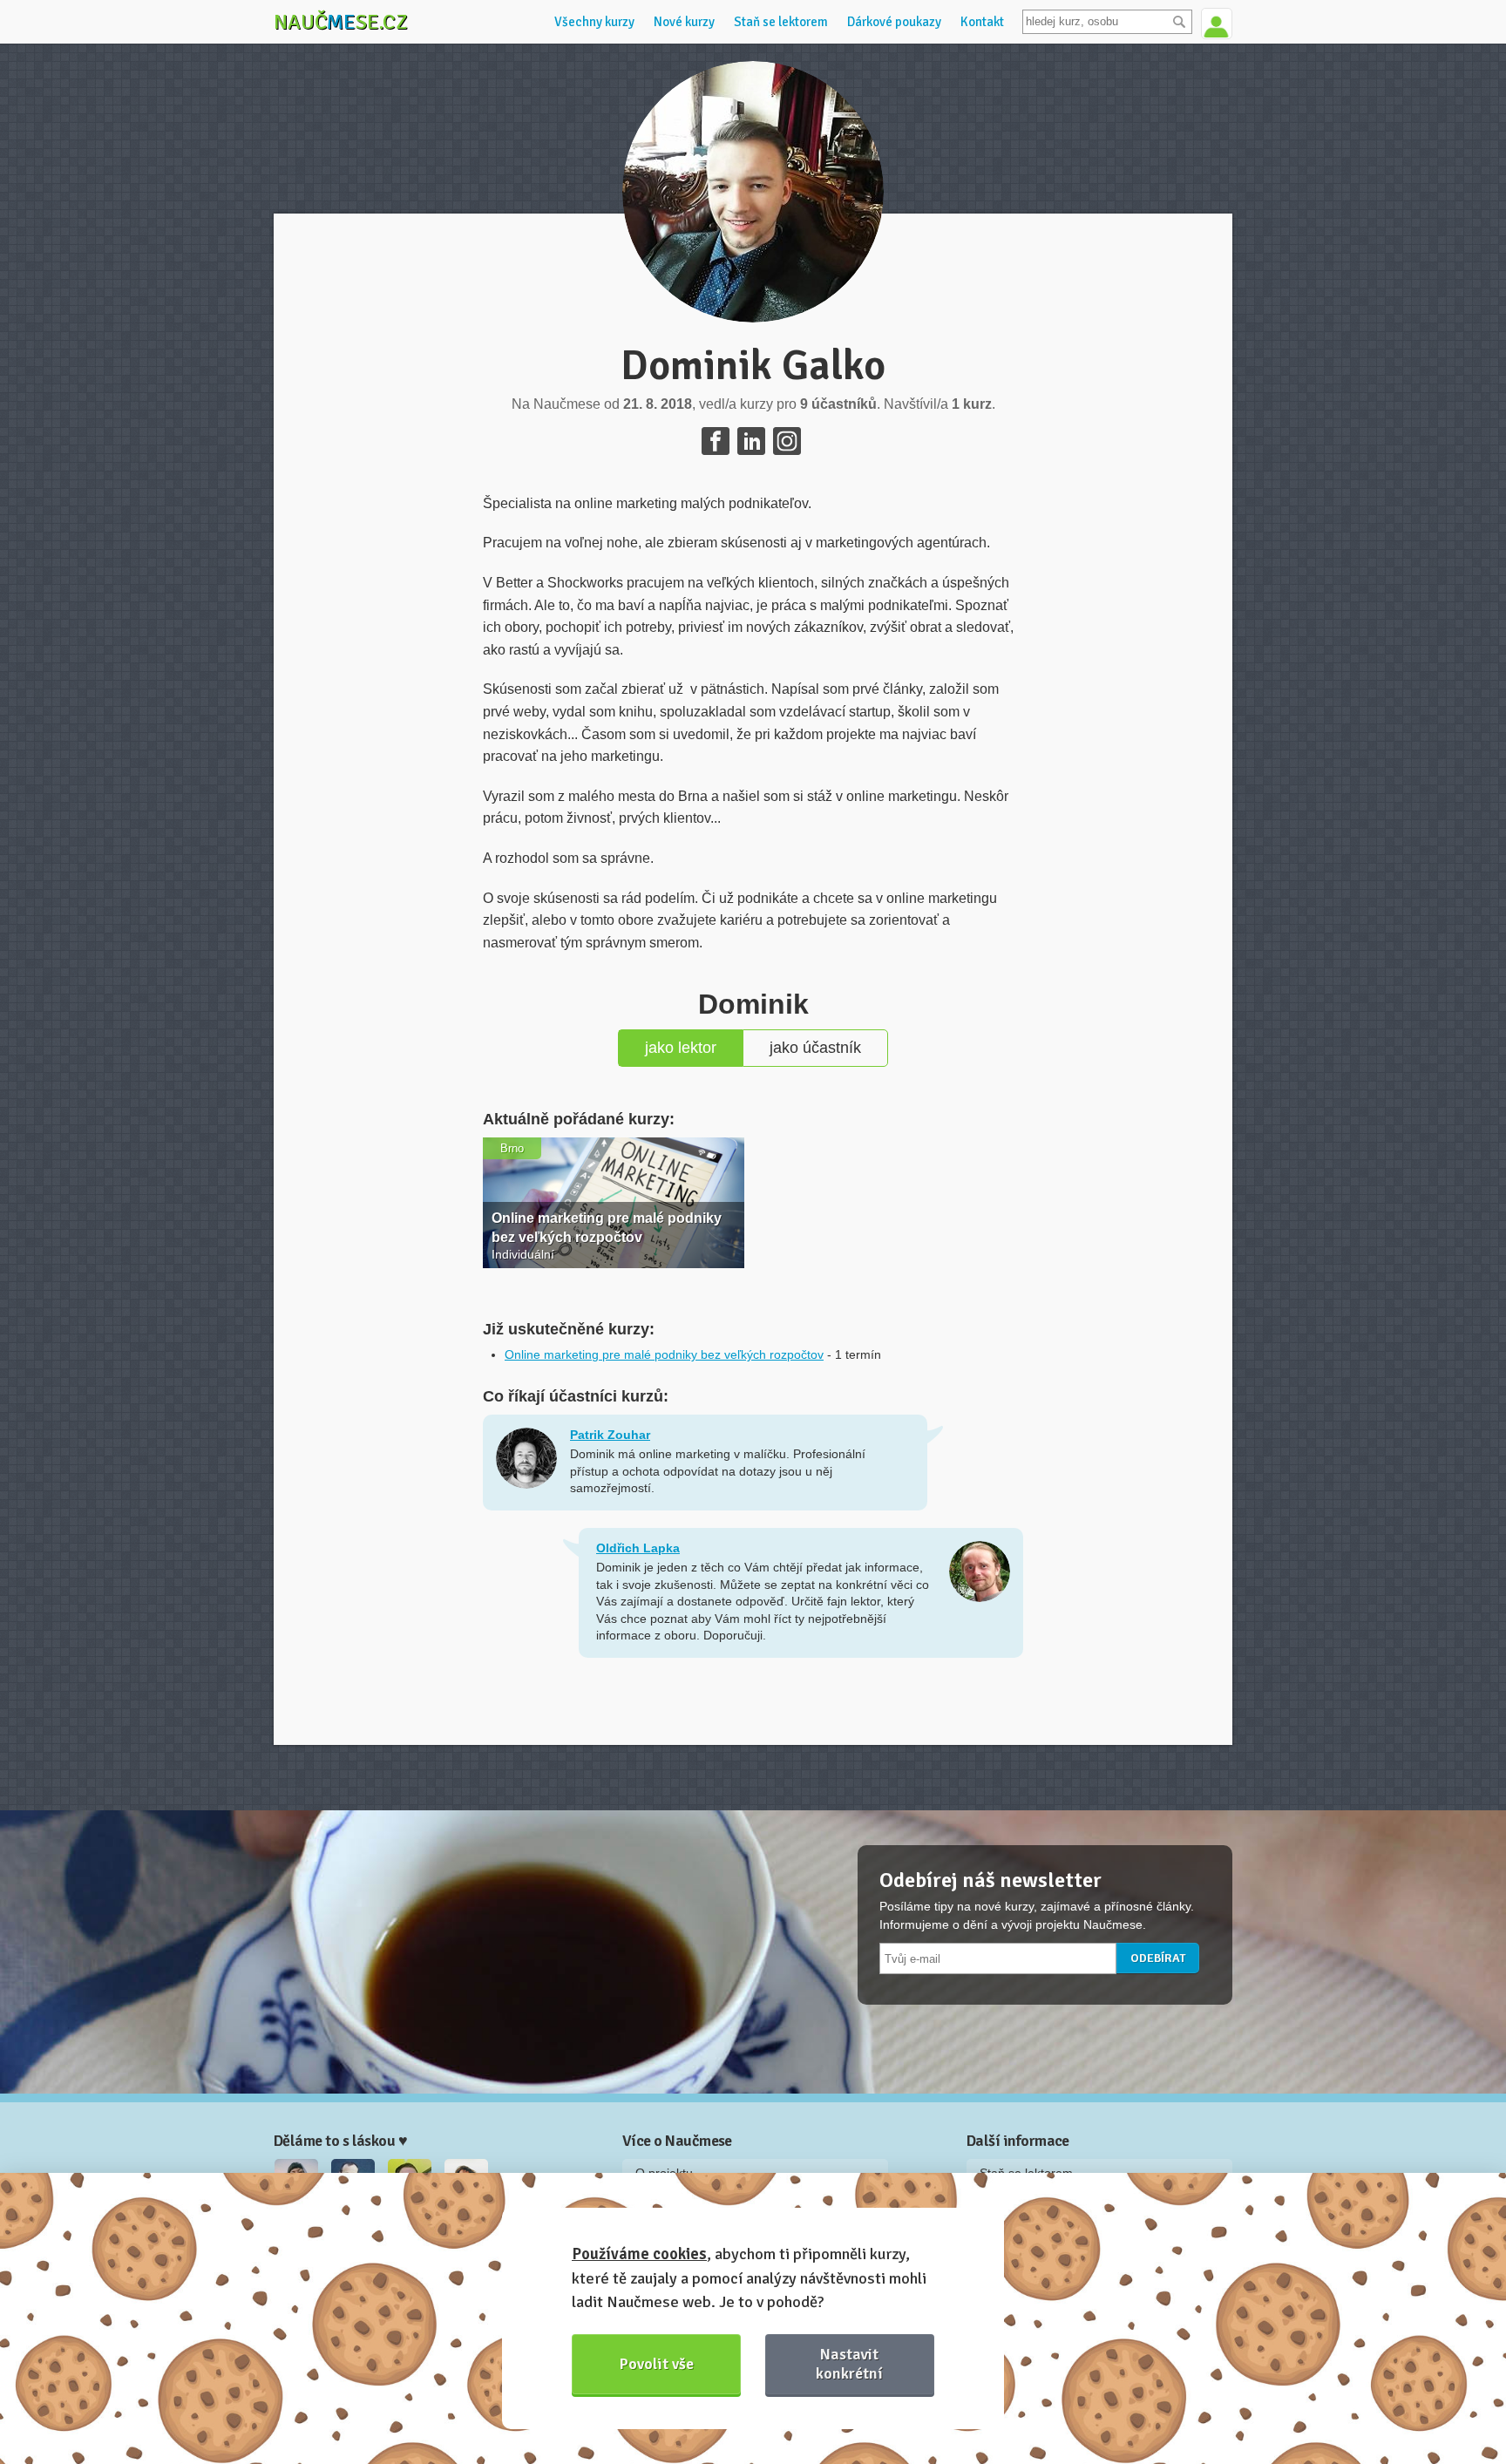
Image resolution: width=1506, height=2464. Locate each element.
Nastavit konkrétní (849, 2363)
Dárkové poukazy (894, 22)
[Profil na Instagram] (787, 441)
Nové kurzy (684, 22)
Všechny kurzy (594, 22)
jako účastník (815, 1048)
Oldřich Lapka (638, 1548)
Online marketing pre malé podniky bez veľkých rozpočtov (664, 1354)
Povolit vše (657, 2364)
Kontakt (982, 22)
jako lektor (681, 1048)
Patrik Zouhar (610, 1435)
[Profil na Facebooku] (716, 441)
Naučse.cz (341, 22)
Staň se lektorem (781, 22)
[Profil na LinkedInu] (751, 441)
